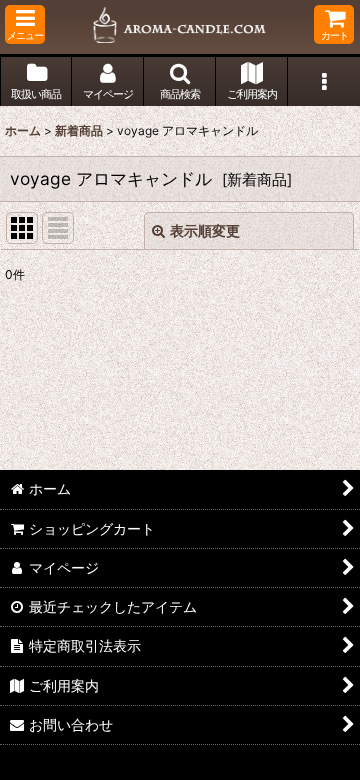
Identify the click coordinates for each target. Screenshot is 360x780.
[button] (25, 24)
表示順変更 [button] (205, 230)
